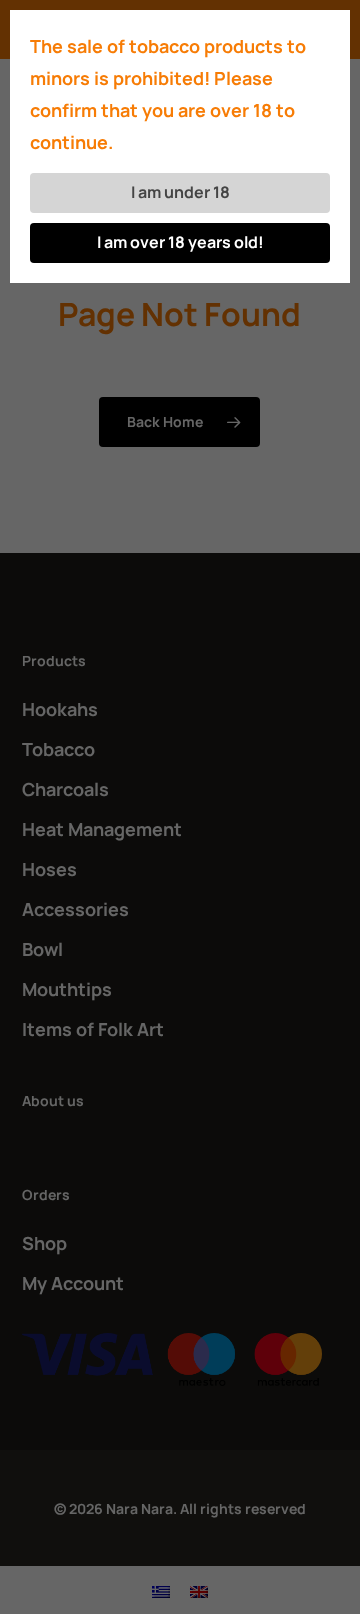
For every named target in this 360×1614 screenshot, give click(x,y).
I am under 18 (180, 192)
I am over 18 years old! (180, 242)
